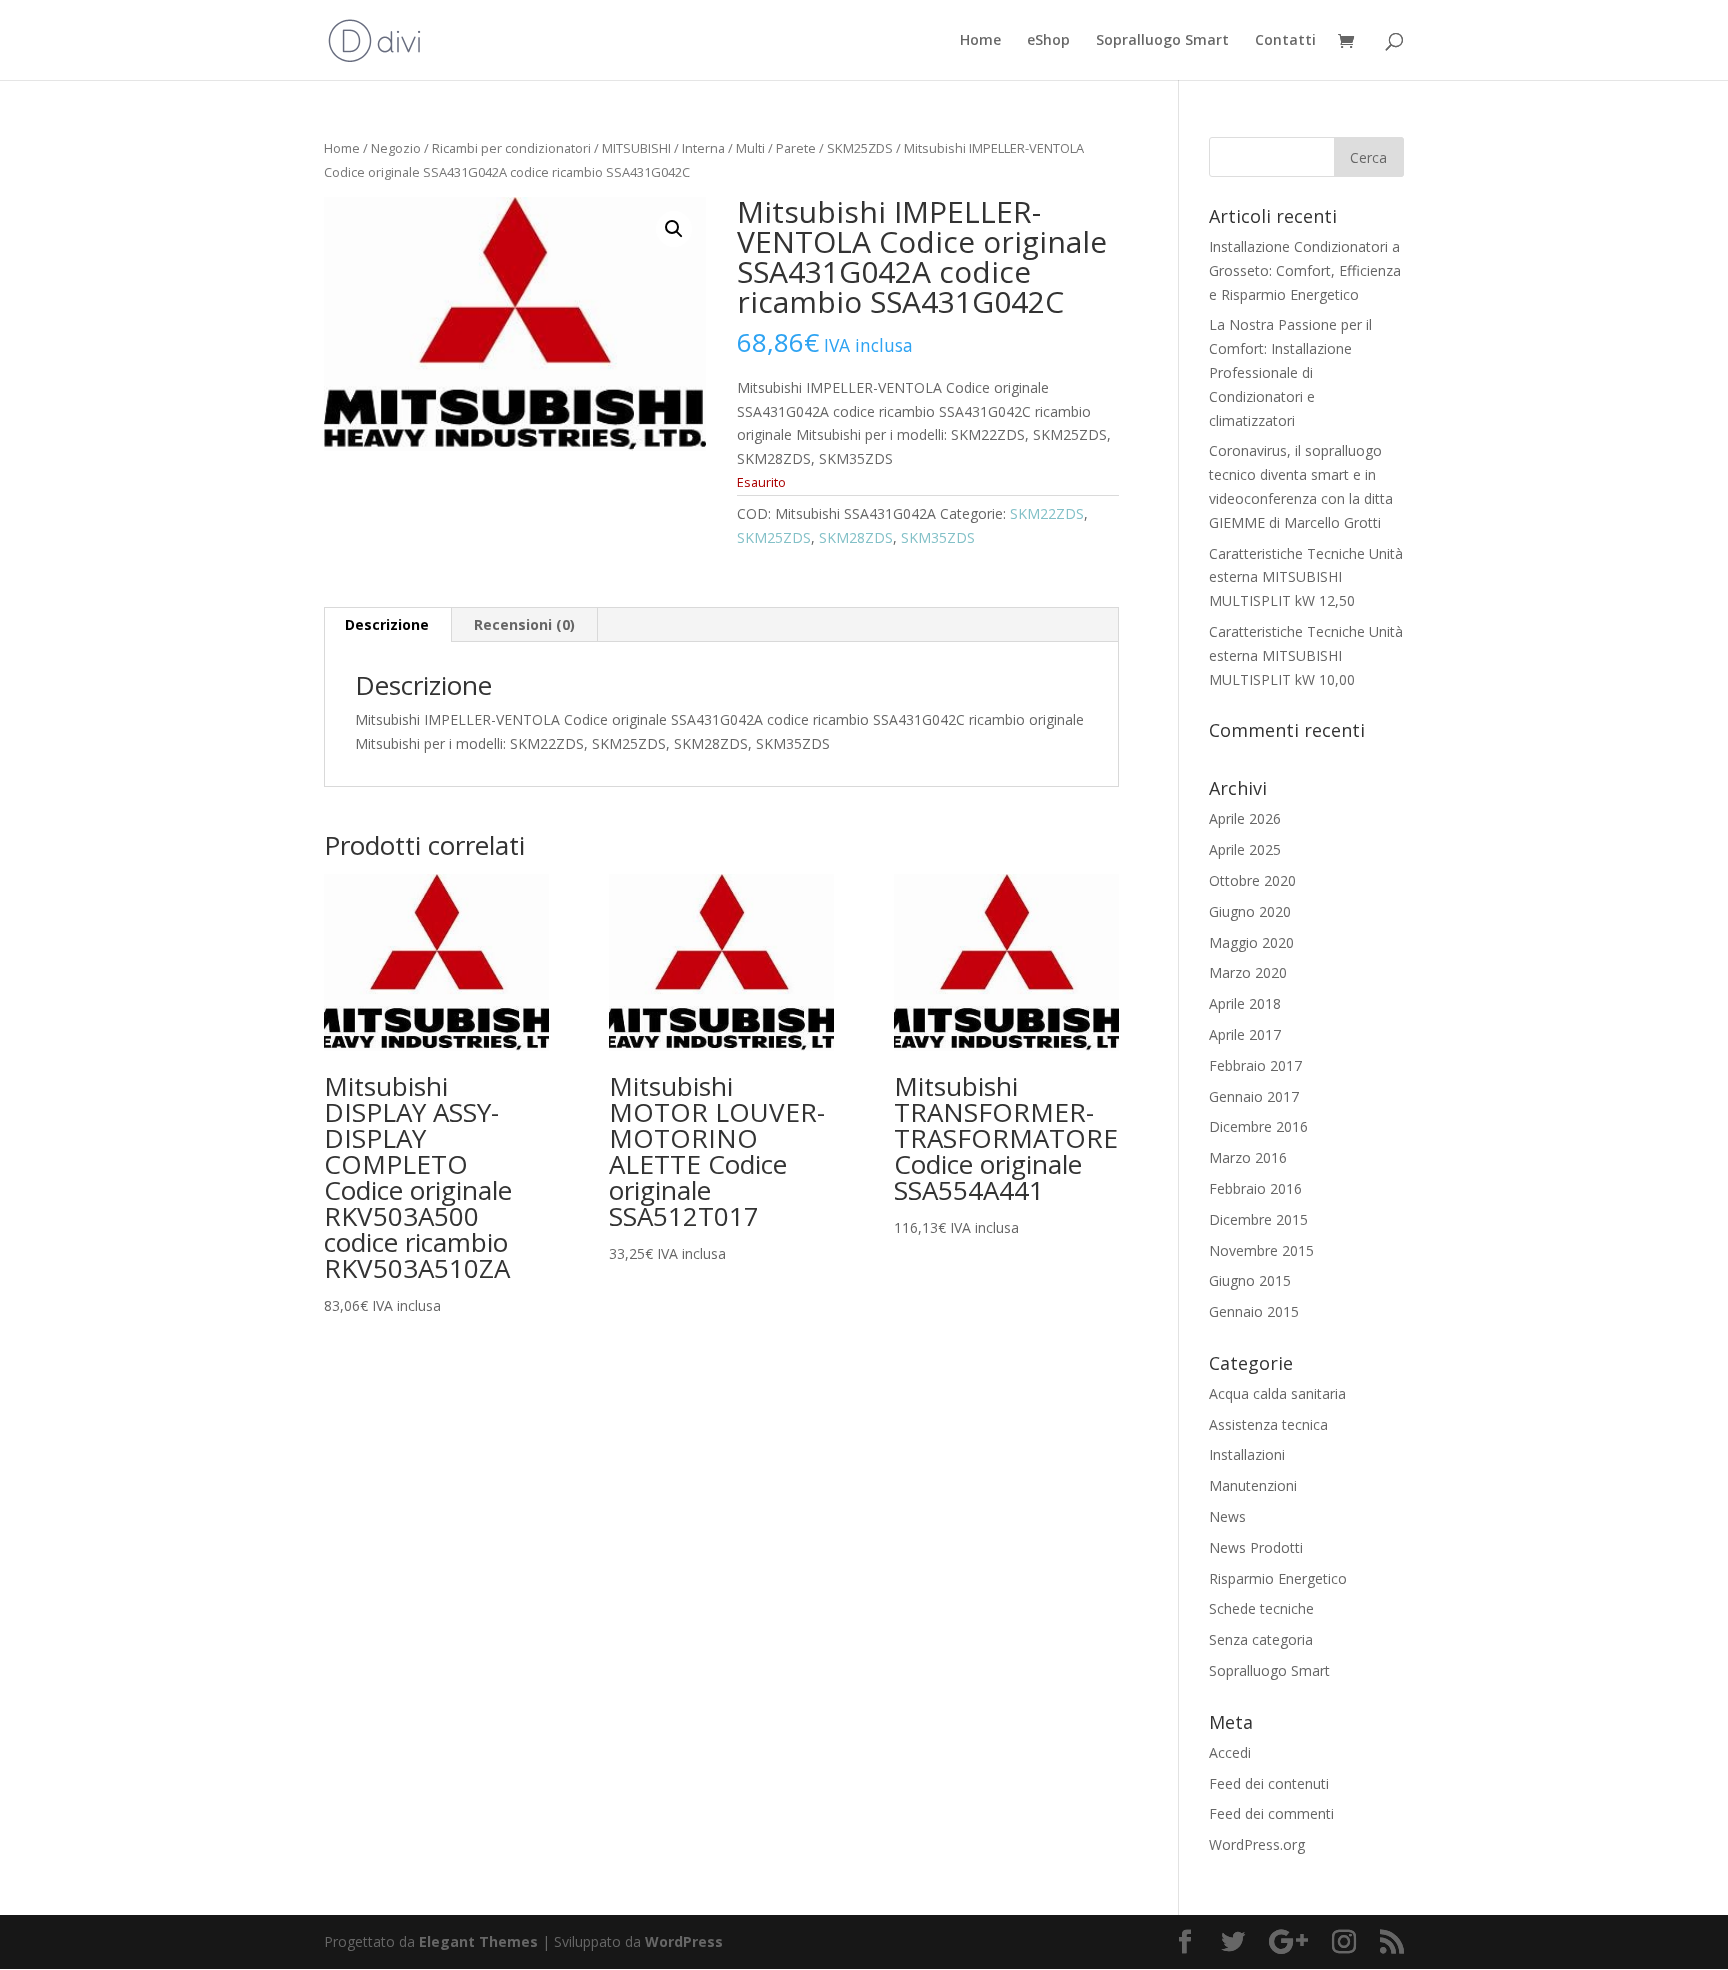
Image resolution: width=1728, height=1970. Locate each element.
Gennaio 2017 (1254, 1096)
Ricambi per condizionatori (511, 148)
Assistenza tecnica (1268, 1424)
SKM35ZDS (938, 537)
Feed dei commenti (1271, 1813)
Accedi (1230, 1752)
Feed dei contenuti (1269, 1783)
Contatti (1285, 41)
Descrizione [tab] (387, 624)
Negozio (396, 148)
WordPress (684, 1941)
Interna (703, 148)
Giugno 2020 (1250, 911)
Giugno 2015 (1250, 1280)
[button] (674, 229)
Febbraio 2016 (1255, 1188)
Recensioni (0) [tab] (524, 624)
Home (980, 41)
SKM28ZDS (856, 537)
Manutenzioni (1253, 1485)
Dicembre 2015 (1258, 1219)
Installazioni (1247, 1454)
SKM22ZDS (1047, 513)
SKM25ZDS (860, 148)
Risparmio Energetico (1278, 1578)
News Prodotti (1256, 1547)
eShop (1048, 41)
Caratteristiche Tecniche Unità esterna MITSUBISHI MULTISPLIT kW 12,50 (1306, 577)
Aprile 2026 (1245, 818)
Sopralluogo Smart (1162, 41)
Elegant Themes (478, 1941)
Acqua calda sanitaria (1277, 1393)
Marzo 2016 (1248, 1157)
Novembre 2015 (1261, 1250)
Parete (796, 148)
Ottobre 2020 (1252, 880)
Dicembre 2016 (1258, 1126)
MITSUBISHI (636, 148)
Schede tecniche (1261, 1608)
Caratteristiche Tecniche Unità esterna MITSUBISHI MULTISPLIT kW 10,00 (1306, 655)
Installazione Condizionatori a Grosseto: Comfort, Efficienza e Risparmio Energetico (1305, 270)
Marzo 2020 (1248, 972)
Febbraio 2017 (1255, 1065)
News (1227, 1516)
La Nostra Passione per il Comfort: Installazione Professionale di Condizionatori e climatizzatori (1290, 372)
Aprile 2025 (1245, 849)
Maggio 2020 (1251, 942)
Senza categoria (1261, 1639)
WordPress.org (1257, 1844)
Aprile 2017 (1245, 1034)
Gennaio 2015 (1254, 1311)
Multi (750, 148)
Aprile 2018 (1245, 1003)
